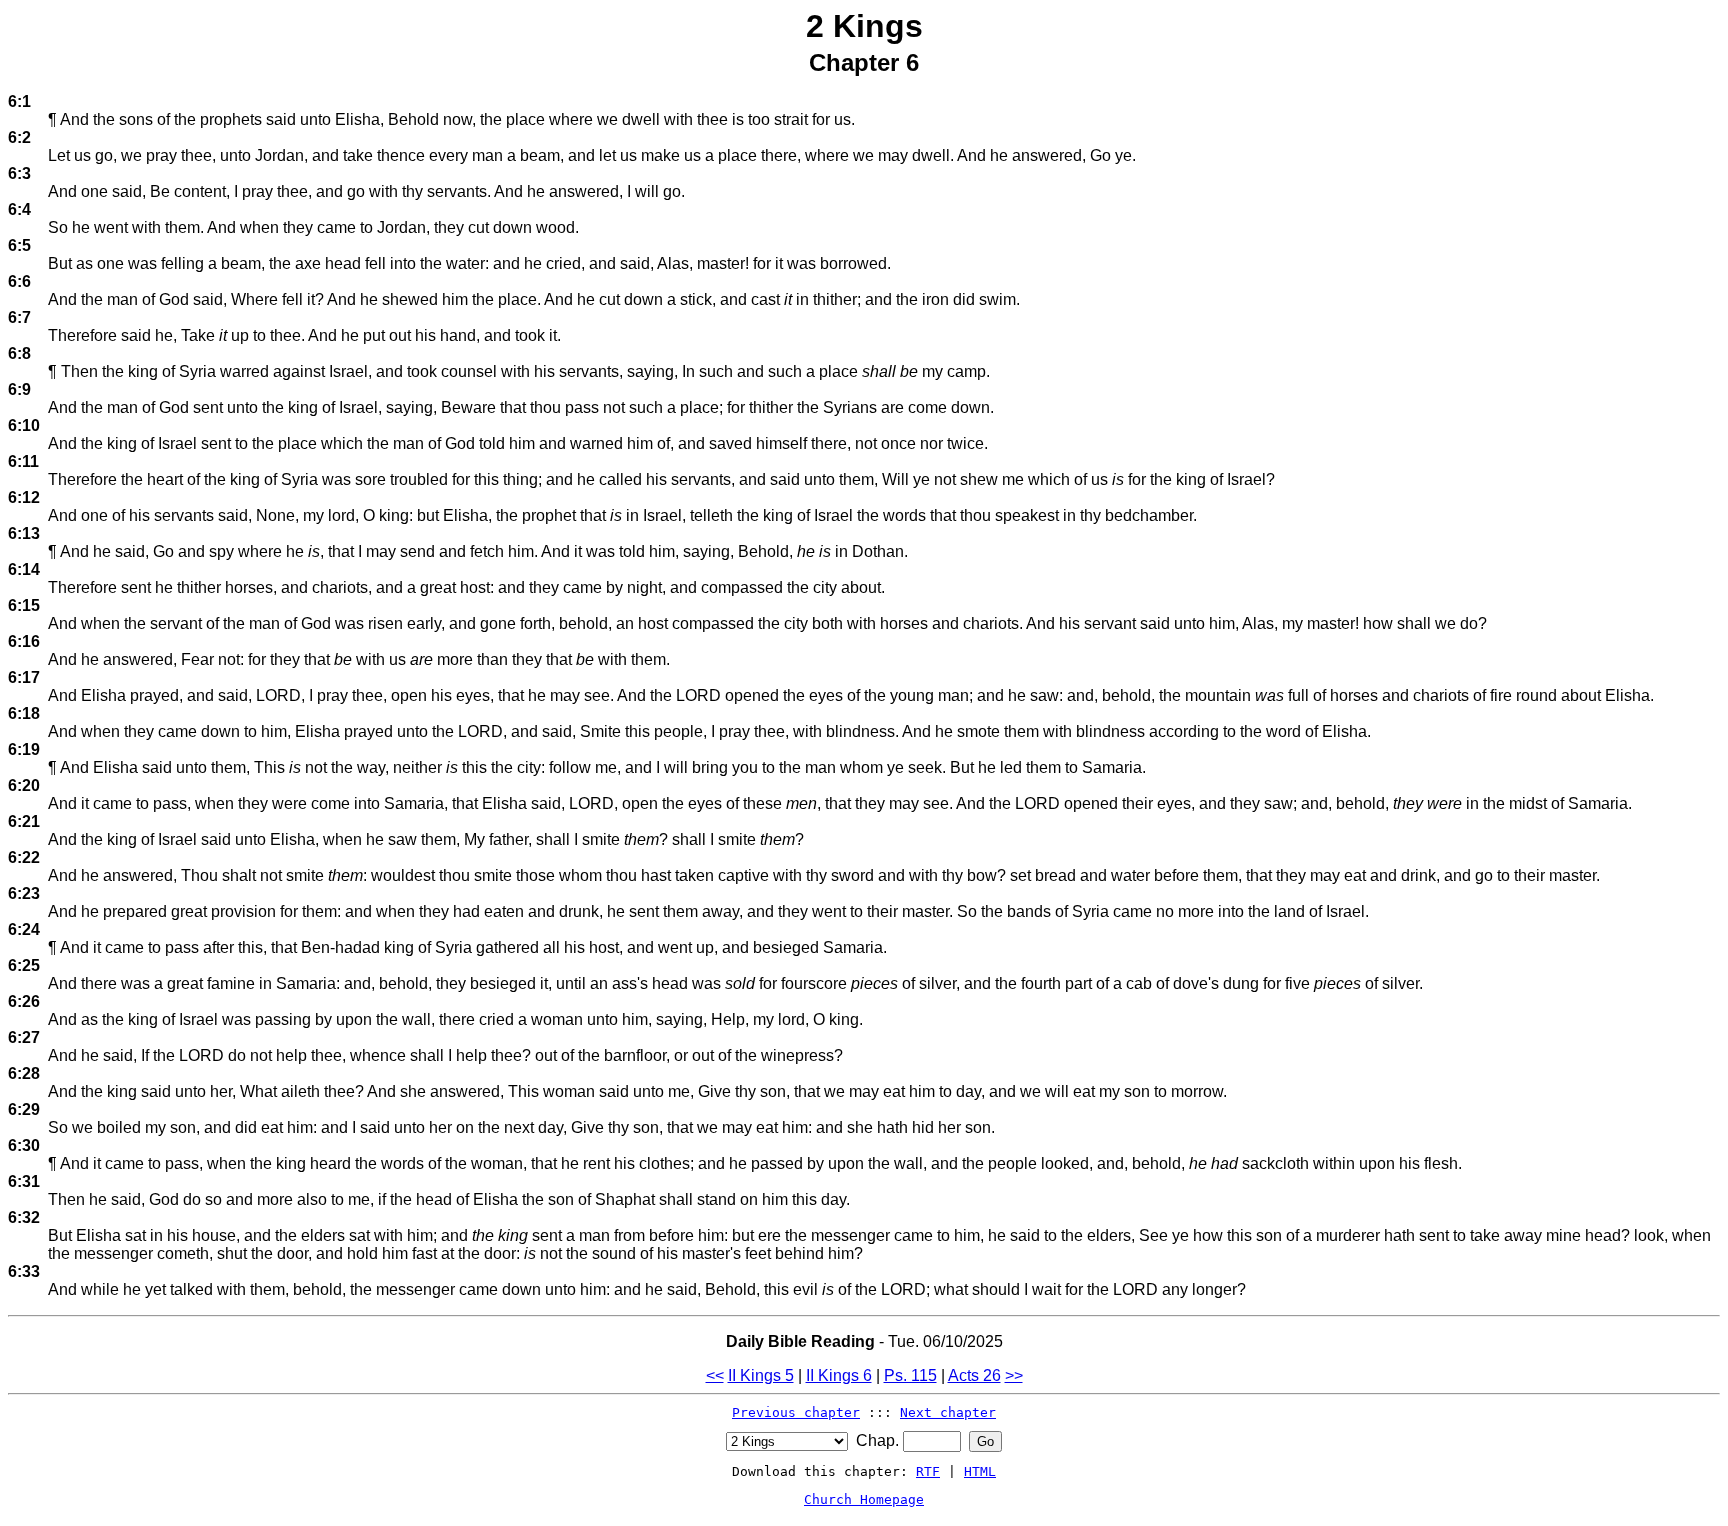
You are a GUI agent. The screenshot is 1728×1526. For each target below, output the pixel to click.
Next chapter (948, 1412)
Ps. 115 (910, 1375)
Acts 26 (974, 1375)
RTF (928, 1471)
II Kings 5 (761, 1375)
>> (1014, 1375)
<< (715, 1375)
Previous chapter (796, 1412)
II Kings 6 (839, 1375)
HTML (980, 1471)
